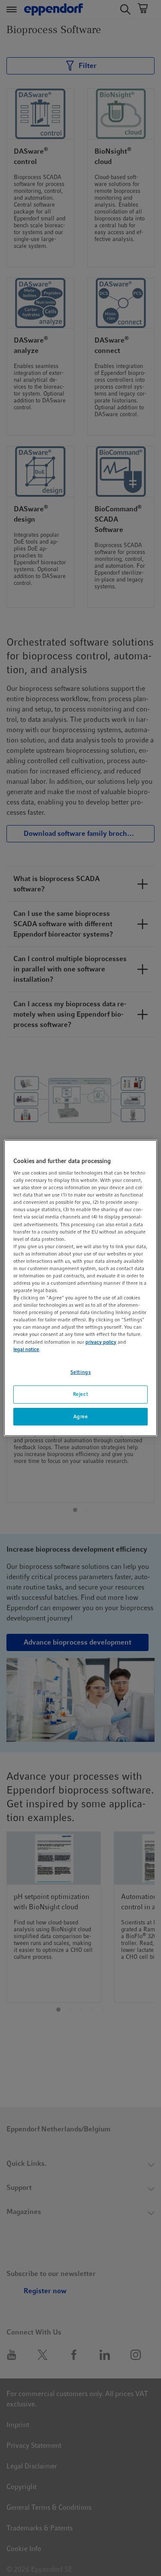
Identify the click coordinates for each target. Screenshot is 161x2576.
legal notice (26, 1349)
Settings (81, 1372)
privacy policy (101, 1342)
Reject (80, 1394)
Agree (81, 1416)
